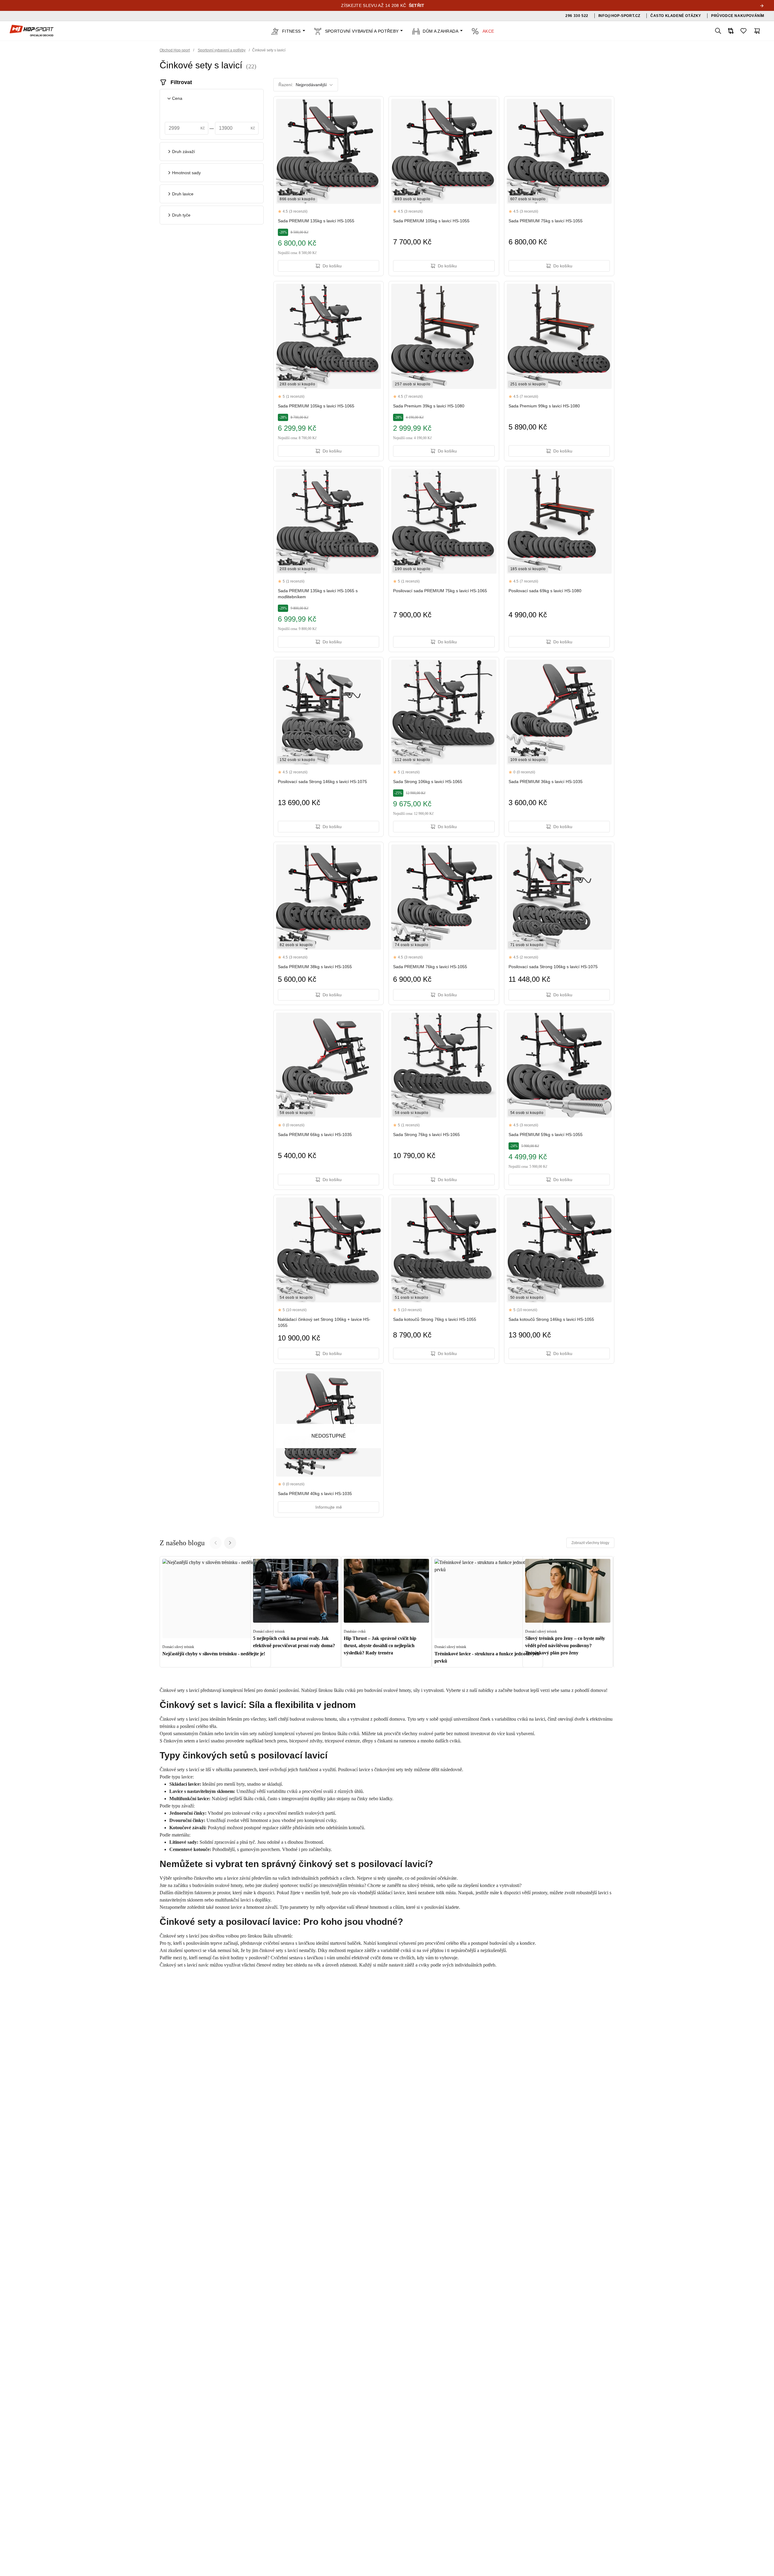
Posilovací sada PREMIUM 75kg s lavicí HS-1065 (440, 591)
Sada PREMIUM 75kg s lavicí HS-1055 (546, 221)
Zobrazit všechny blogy (590, 1543)
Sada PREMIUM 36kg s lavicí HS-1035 (546, 782)
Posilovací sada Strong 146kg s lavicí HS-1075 (322, 782)
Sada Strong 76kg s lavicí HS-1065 (426, 1135)
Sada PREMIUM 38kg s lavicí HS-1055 (315, 967)
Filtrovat (181, 82)
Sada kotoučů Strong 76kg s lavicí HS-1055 (435, 1319)
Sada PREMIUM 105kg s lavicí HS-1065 (316, 406)
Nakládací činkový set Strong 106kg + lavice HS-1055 (324, 1322)
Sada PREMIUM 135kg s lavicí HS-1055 (316, 221)
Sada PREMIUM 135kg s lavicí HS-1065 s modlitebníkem (318, 594)
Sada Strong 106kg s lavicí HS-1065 (428, 782)
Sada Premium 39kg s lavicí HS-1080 (429, 406)
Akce (488, 31)
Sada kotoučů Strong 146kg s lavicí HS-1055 (551, 1319)
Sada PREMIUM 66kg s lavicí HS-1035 (315, 1135)
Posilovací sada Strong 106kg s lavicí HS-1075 (553, 967)
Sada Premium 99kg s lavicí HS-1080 (544, 406)
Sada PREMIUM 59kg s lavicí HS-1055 (546, 1135)
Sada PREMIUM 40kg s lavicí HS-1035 (315, 1494)
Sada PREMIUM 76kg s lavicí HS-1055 (430, 967)
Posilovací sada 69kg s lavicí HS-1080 (545, 591)
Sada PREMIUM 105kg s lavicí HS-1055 (431, 221)
